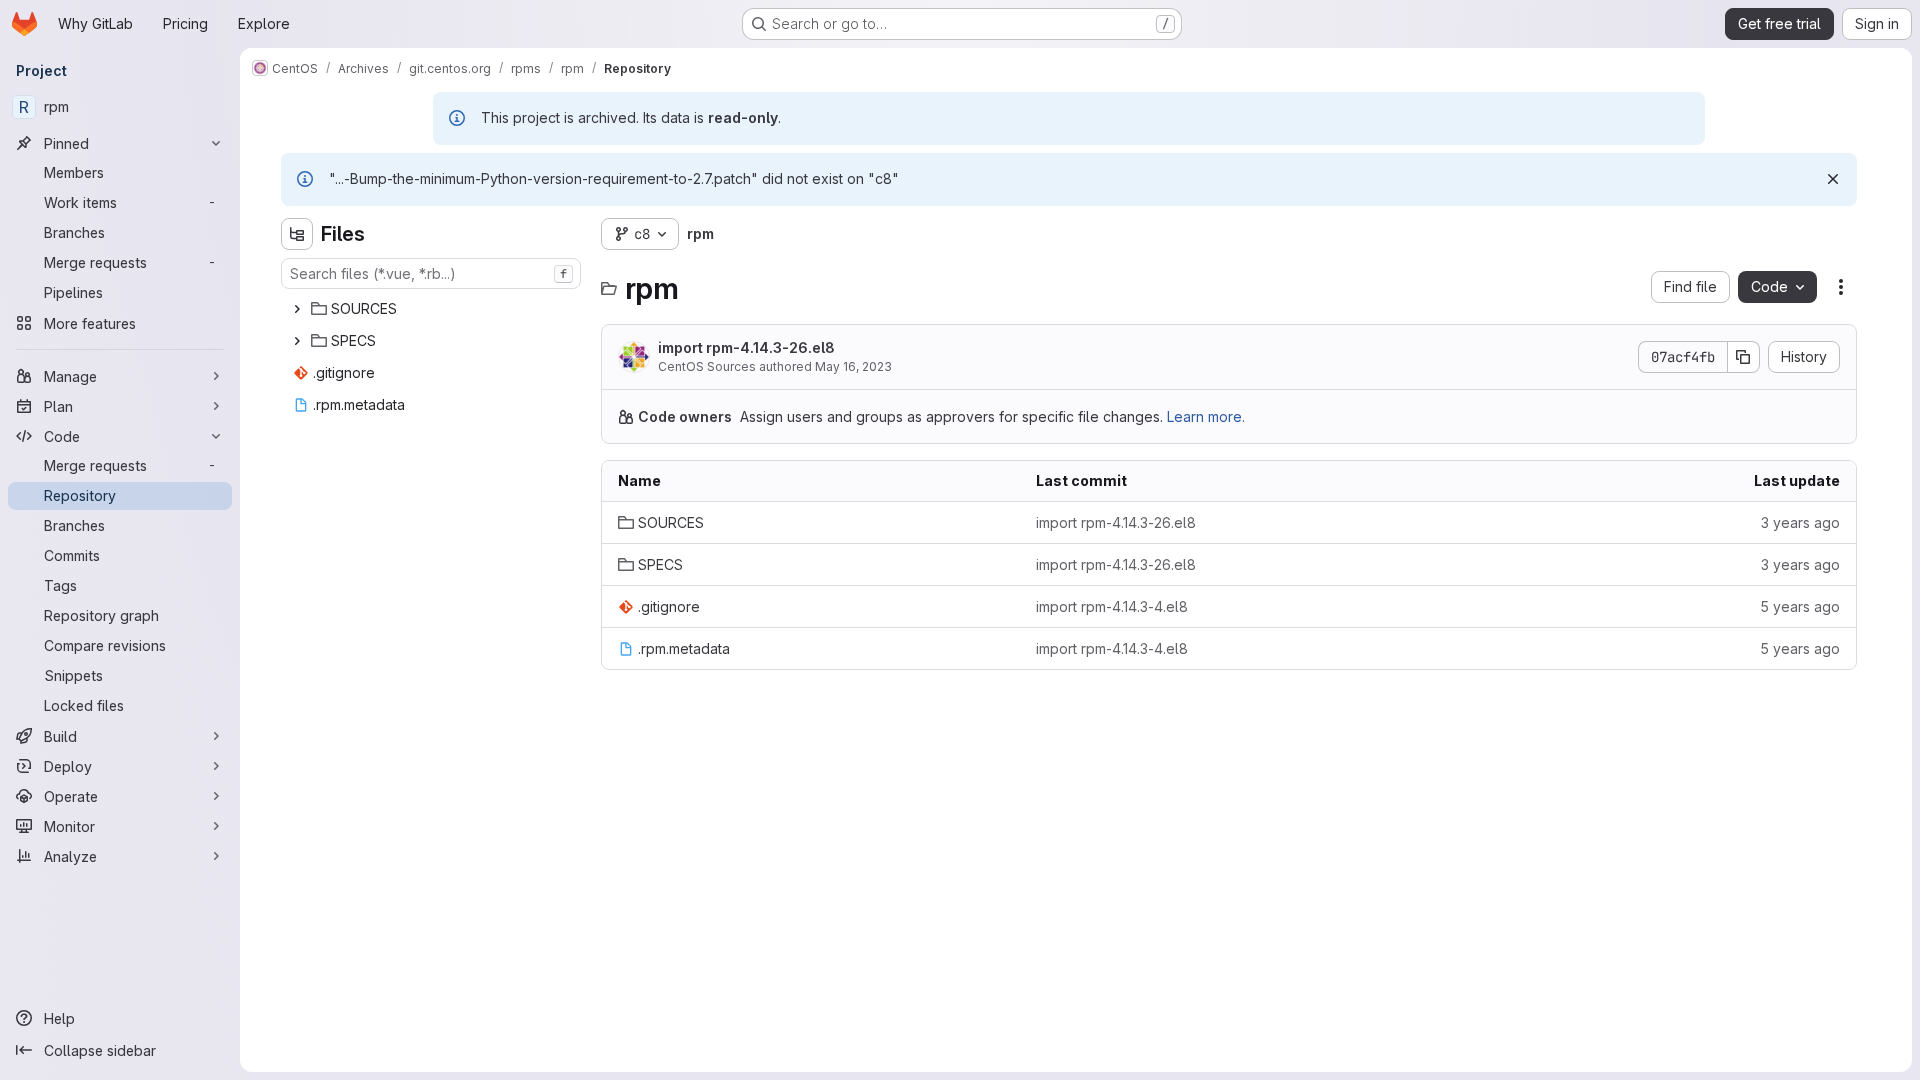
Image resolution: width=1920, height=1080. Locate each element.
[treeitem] (433, 309)
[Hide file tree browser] (297, 234)
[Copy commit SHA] (1744, 357)
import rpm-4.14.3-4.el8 (1112, 606)
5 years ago (1800, 606)
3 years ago (1800, 522)
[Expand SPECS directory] (297, 341)
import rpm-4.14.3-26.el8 (746, 347)
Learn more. (1206, 416)
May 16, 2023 (853, 366)
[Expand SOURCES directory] (297, 309)
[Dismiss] (1833, 179)
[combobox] (431, 273)
